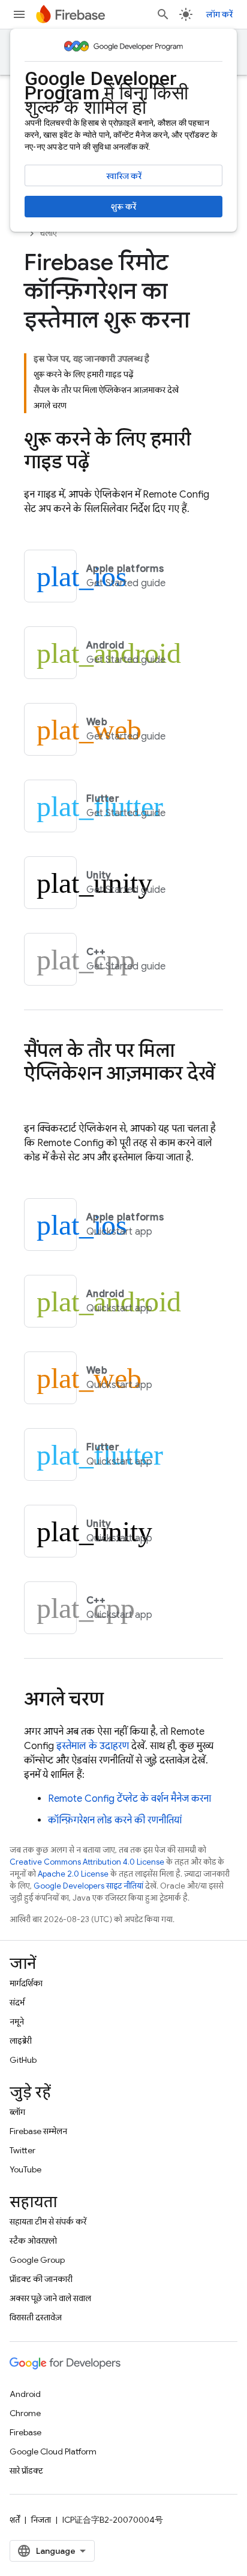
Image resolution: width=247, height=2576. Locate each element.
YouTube (25, 2169)
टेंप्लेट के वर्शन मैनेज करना (129, 1799)
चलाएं (48, 233)
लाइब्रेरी (21, 2041)
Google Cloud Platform (53, 2451)
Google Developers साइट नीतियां (88, 1886)
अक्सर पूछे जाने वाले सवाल (50, 2298)
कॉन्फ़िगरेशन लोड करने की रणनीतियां (115, 1820)
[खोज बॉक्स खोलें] (163, 14)
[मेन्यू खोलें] (19, 14)
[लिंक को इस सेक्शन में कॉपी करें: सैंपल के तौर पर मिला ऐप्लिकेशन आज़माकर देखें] (36, 1098)
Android (25, 2394)
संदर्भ (17, 2002)
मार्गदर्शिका (26, 1983)
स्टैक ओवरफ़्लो (33, 2241)
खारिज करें (124, 176)
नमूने (17, 2022)
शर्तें (15, 2520)
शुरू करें (123, 207)
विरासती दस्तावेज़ (36, 2317)
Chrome (25, 2413)
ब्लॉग (17, 2112)
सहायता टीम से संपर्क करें (48, 2222)
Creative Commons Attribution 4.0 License (87, 1862)
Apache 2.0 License (73, 1874)
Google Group (37, 2260)
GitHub (23, 2060)
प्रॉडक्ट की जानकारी (41, 2279)
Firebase (25, 2432)
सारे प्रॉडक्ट (26, 2471)
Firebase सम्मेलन (38, 2131)
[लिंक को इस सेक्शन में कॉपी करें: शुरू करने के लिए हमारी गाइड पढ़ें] (101, 463)
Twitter (22, 2150)
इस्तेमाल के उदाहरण (93, 1746)
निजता (41, 2520)
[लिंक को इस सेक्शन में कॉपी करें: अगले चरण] (116, 1701)
